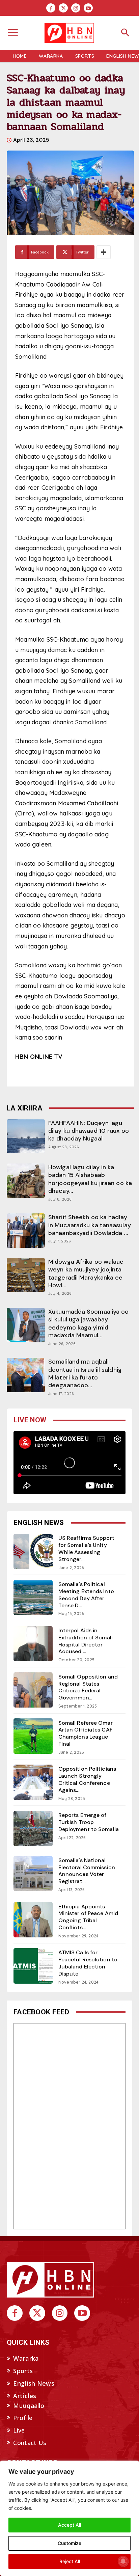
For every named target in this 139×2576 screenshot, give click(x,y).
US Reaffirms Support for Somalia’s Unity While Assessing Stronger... (86, 1548)
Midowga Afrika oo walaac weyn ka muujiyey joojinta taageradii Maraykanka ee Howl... (86, 1273)
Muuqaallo (29, 2406)
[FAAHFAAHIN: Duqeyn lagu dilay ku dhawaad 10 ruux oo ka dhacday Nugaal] (26, 1136)
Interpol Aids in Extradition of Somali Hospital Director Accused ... (86, 1641)
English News (34, 2383)
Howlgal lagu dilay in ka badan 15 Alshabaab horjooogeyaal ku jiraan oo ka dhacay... (90, 1179)
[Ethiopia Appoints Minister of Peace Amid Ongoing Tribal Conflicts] (33, 1920)
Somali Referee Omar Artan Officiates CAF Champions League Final (86, 1733)
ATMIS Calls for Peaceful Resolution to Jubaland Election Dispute (88, 1963)
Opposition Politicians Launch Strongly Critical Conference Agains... (87, 1779)
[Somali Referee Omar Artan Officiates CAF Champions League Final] (33, 1736)
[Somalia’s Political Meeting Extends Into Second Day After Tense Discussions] (33, 1598)
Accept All (69, 2525)
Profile (23, 2418)
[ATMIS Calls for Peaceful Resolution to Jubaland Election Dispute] (33, 1966)
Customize (69, 2543)
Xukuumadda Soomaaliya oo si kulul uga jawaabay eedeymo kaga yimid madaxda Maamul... (88, 1323)
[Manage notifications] (123, 2561)
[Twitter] (63, 8)
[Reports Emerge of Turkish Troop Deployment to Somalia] (33, 1829)
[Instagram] (76, 8)
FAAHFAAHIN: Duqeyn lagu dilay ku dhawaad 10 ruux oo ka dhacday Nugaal (89, 1131)
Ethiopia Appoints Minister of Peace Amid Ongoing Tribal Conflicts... (88, 1917)
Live (19, 2430)
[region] (69, 2518)
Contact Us (30, 2443)
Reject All (70, 2561)
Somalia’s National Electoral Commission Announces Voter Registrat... (87, 1871)
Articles (25, 2396)
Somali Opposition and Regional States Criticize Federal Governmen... (88, 1687)
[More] (104, 252)
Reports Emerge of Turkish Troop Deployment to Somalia (89, 1822)
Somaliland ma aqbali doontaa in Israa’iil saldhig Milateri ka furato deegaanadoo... (85, 1373)
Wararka (26, 2358)
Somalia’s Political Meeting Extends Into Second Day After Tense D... (86, 1595)
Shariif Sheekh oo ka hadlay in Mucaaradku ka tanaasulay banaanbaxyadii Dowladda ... (90, 1225)
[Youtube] (88, 8)
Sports (23, 2371)
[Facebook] (51, 8)
